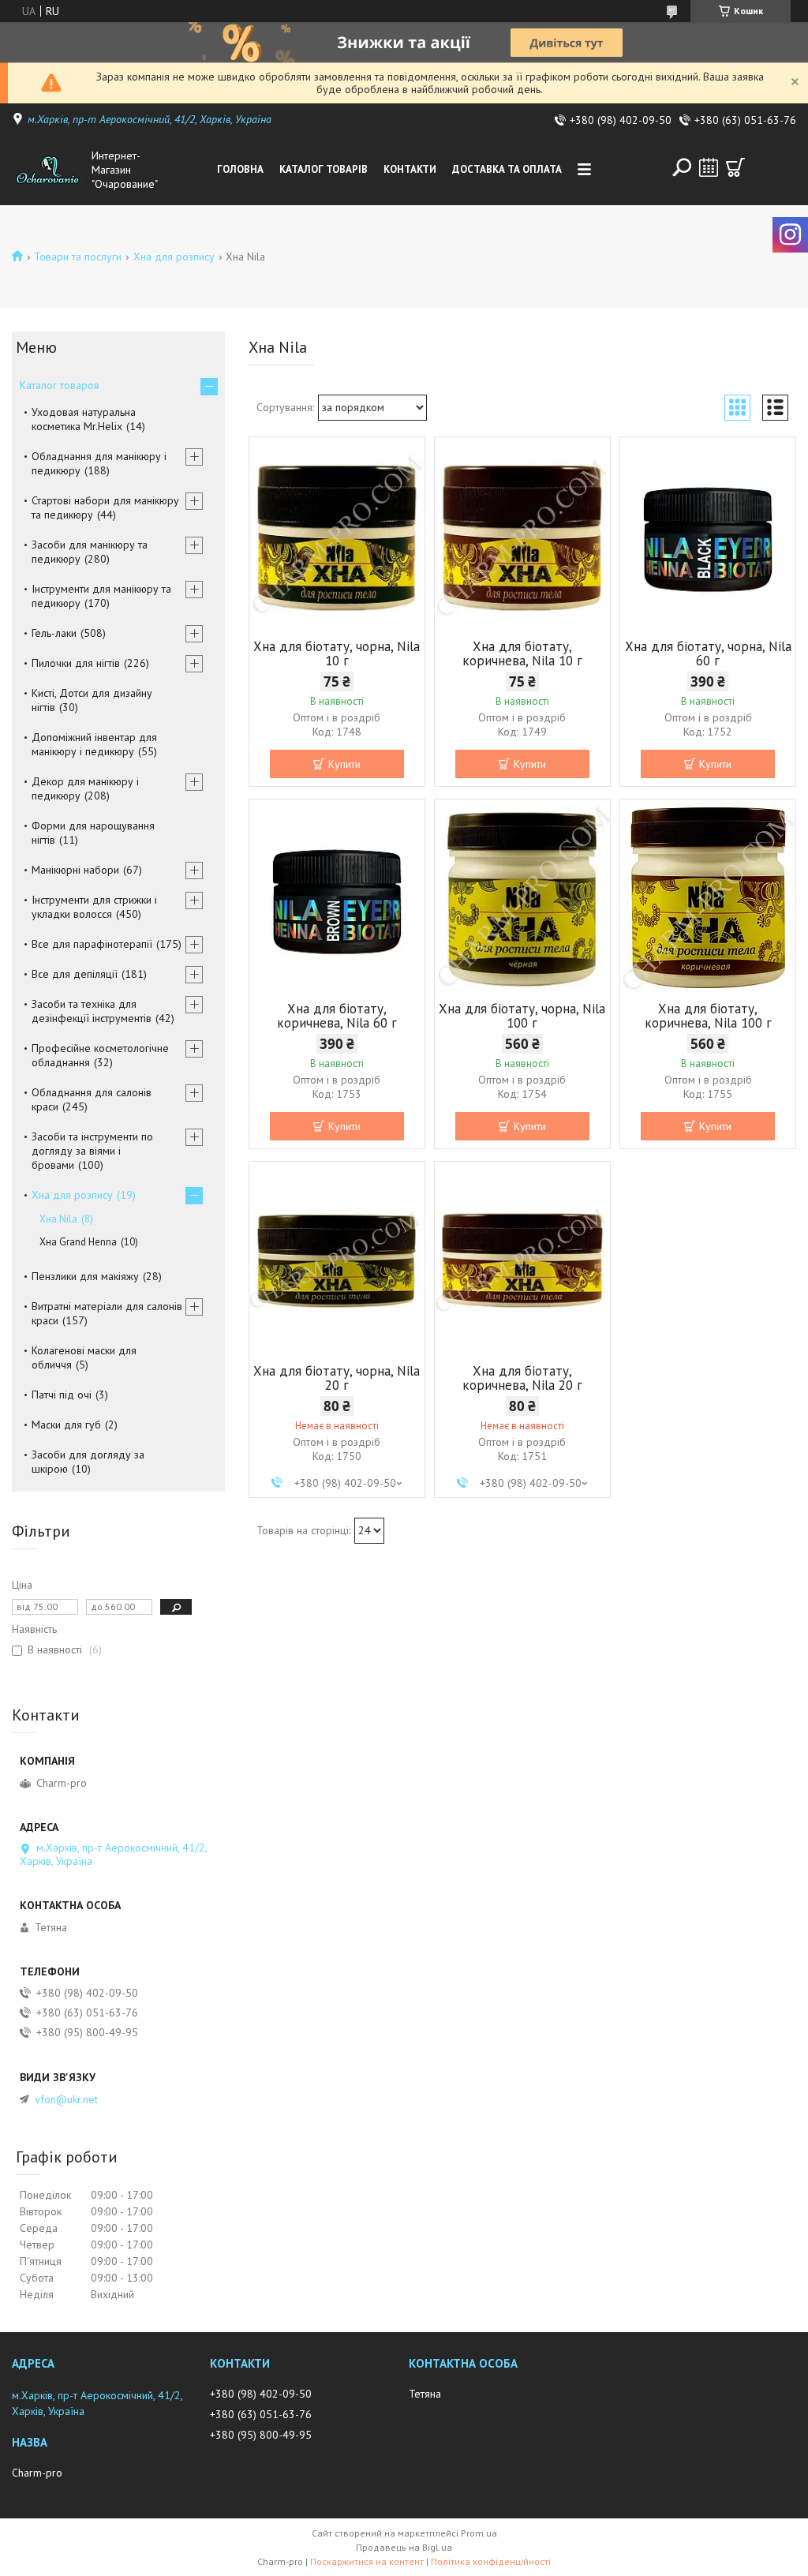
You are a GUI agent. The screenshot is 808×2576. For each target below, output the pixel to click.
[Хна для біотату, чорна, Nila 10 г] (337, 536)
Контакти (410, 169)
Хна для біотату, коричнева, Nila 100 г (708, 1016)
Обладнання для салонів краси (92, 1099)
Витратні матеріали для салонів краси (107, 1313)
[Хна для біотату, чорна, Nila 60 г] (708, 536)
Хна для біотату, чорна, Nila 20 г (337, 1378)
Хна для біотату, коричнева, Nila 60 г (337, 1016)
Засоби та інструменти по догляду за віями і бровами (92, 1151)
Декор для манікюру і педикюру (85, 788)
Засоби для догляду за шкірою (88, 1462)
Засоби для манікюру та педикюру (90, 552)
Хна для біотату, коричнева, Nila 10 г (522, 653)
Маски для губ (66, 1425)
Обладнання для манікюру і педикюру (99, 463)
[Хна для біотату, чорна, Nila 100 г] (522, 898)
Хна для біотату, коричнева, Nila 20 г (522, 1378)
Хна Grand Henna (78, 1242)
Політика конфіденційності (491, 2561)
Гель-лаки (54, 633)
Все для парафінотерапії (92, 944)
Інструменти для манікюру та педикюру (101, 596)
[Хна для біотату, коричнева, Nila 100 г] (708, 898)
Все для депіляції (75, 974)
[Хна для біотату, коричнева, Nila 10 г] (522, 536)
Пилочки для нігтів (76, 663)
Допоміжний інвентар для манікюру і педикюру (94, 744)
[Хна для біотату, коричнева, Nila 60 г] (337, 898)
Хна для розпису (174, 256)
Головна (240, 169)
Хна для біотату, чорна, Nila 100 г (522, 1016)
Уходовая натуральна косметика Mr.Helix (84, 419)
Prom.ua (479, 2533)
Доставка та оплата (507, 169)
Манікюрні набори (75, 870)
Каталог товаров (60, 385)
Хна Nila (58, 1219)
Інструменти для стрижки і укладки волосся (94, 907)
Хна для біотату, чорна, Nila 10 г (337, 653)
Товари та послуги (78, 256)
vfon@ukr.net (66, 2099)
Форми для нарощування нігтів (93, 833)
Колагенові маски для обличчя (84, 1357)
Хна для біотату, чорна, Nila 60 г (708, 653)
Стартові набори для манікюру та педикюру (105, 507)
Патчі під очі (62, 1395)
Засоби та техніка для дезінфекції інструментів (92, 1011)
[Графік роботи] (709, 167)
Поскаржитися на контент (367, 2561)
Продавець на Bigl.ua (404, 2547)
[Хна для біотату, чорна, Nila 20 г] (337, 1260)
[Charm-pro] (49, 170)
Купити (344, 764)
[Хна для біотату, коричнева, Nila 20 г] (522, 1260)
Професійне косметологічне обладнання (100, 1055)
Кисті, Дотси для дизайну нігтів (92, 700)
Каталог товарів (324, 169)
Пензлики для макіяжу (85, 1276)
